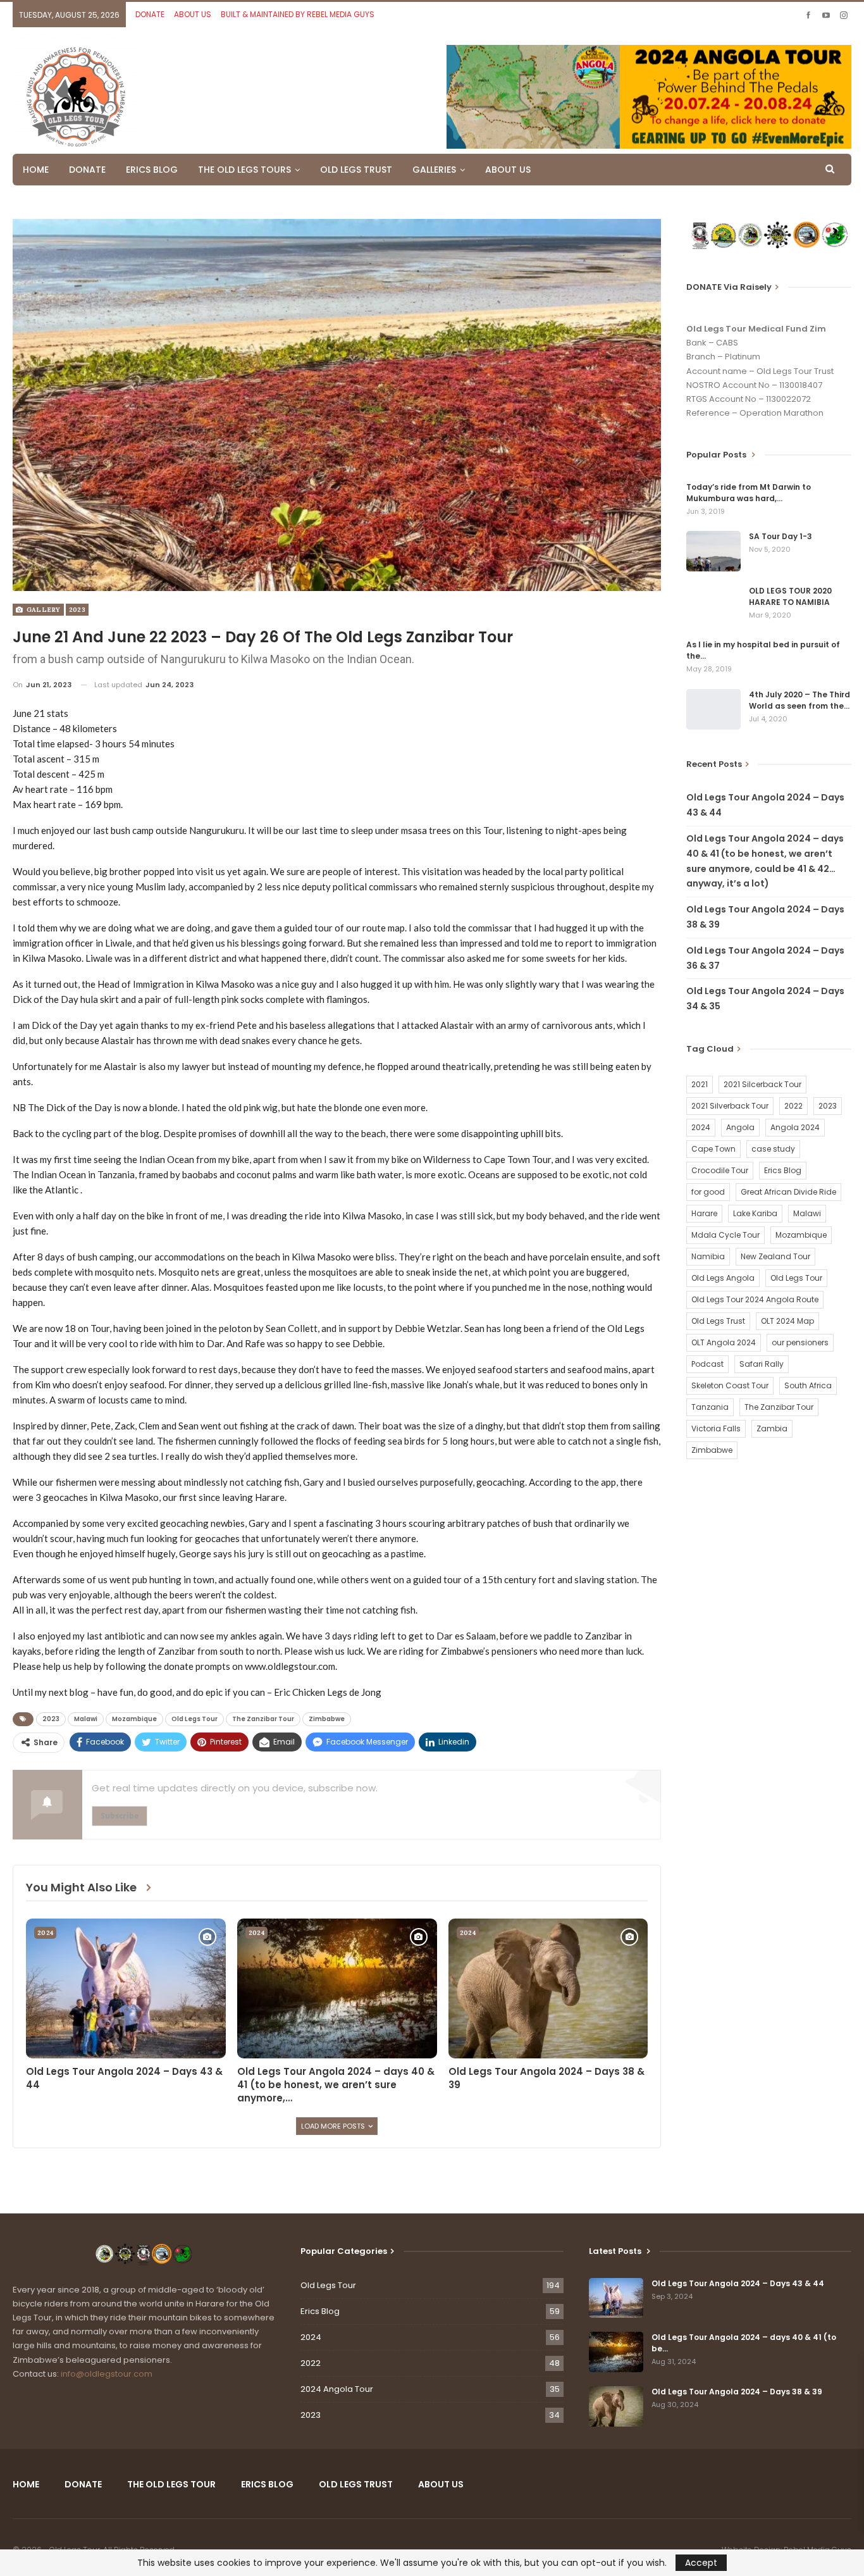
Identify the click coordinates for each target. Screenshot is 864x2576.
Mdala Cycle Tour (725, 1235)
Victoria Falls (716, 1428)
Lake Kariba (755, 1213)
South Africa (808, 1385)
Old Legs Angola (723, 1278)
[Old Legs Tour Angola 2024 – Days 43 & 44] (126, 1988)
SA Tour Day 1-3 (781, 536)
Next (658, 405)
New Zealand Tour (775, 1256)
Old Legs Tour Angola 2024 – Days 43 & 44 (738, 2283)
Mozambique (134, 1719)
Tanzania (710, 1407)
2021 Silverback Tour (730, 1106)
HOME (36, 170)
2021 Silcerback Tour (762, 1084)
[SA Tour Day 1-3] (713, 551)
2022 (793, 1106)
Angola (740, 1127)
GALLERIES (434, 170)
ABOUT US (193, 14)
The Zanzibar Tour (263, 1719)
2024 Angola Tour (337, 2389)
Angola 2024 (795, 1127)
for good (708, 1192)
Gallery (42, 610)
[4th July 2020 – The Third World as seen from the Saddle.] (713, 709)
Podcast (707, 1364)
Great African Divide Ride (788, 1192)
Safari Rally (762, 1364)
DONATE (150, 14)
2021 (700, 1084)
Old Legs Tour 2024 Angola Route (755, 1299)
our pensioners (800, 1342)
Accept (701, 2563)
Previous (16, 405)
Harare (704, 1213)
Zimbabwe (327, 1719)
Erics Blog (783, 1170)
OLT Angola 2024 (724, 1342)
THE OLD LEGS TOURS (244, 170)
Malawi (86, 1719)
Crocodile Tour (720, 1170)
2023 (77, 610)
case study (773, 1149)
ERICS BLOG (152, 170)
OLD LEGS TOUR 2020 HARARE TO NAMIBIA (790, 596)
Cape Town (713, 1149)
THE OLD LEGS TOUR (171, 2484)
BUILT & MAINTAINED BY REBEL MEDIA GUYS (298, 14)
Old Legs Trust (718, 1321)
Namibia (708, 1256)
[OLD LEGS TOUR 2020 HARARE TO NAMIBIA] (713, 606)
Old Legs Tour (194, 1719)
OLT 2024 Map (787, 1321)
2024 (45, 1933)
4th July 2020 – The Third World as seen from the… (799, 700)
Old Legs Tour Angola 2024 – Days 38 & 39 (737, 2392)
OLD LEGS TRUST (356, 170)
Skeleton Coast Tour (730, 1385)
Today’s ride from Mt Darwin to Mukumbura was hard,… (749, 493)
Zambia (772, 1428)
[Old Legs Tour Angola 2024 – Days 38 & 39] (548, 1988)
